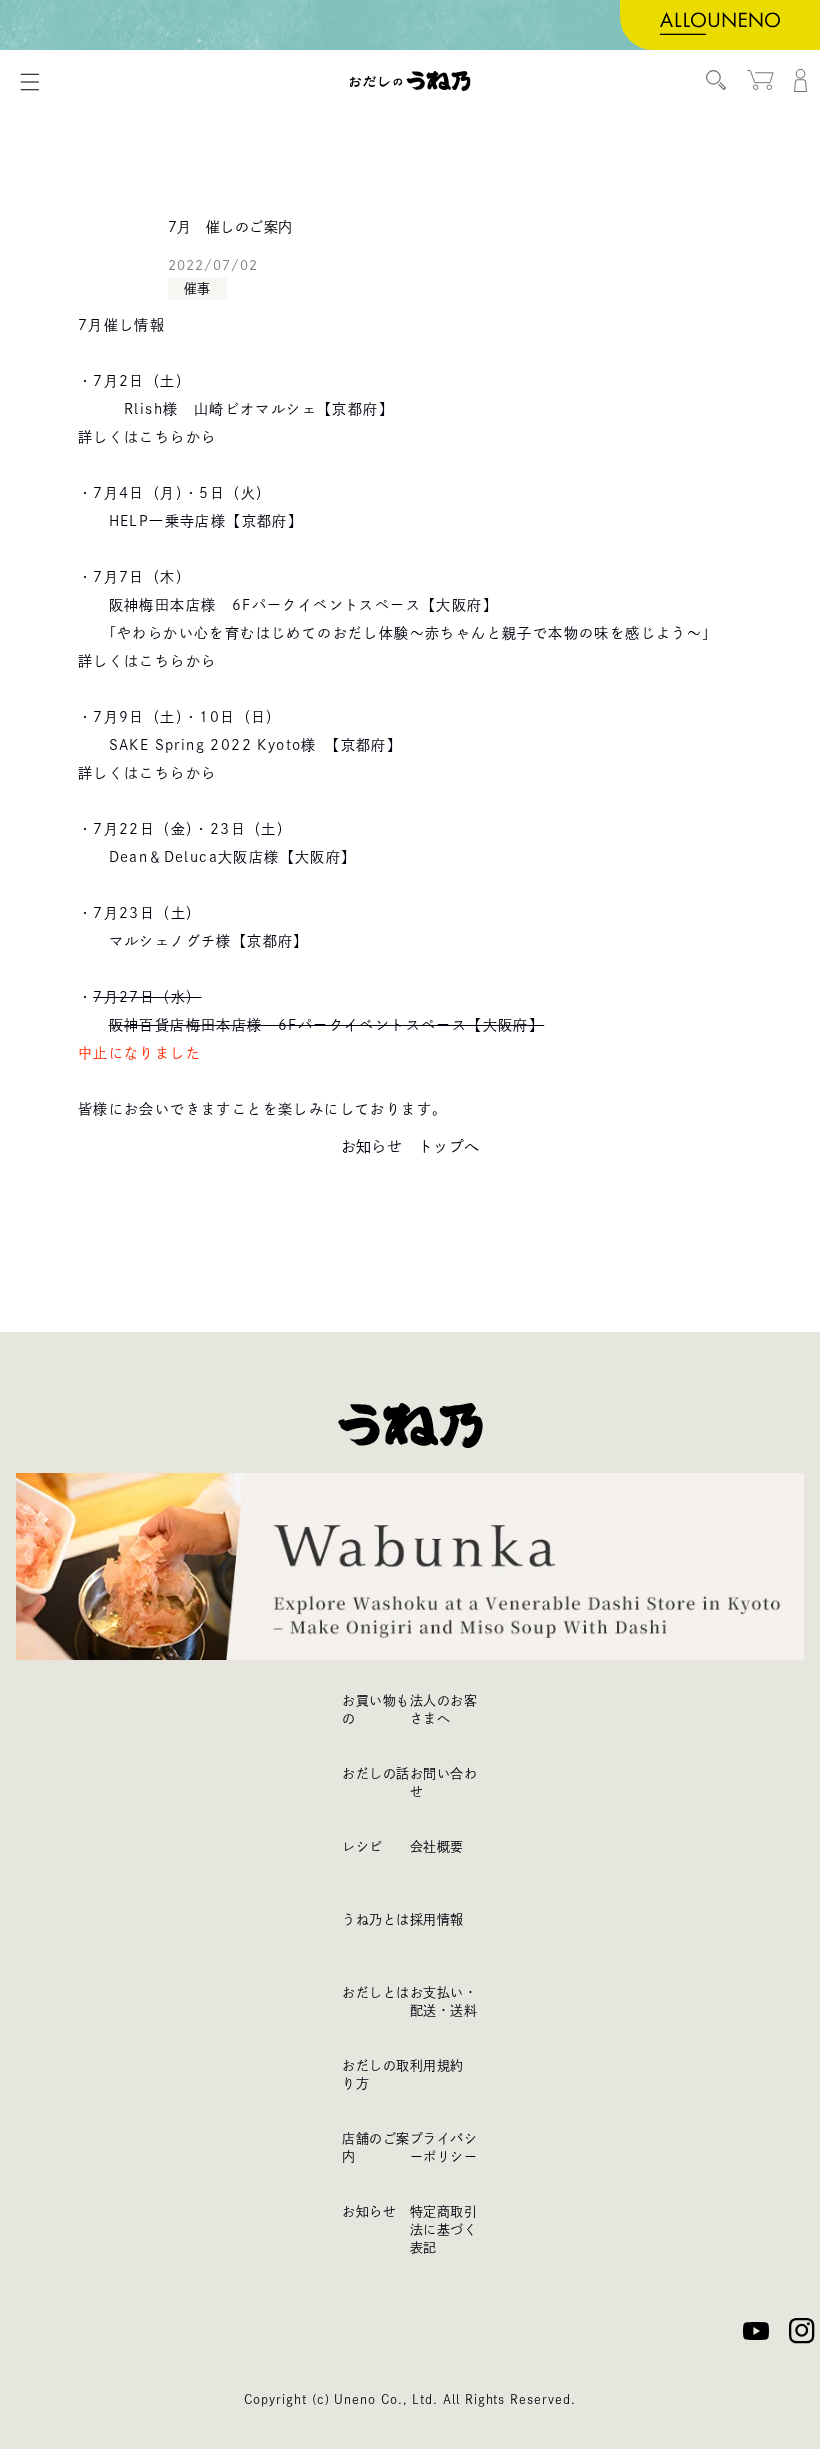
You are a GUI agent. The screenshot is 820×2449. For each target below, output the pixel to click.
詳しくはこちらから (147, 437)
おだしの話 (375, 1773)
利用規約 (437, 2065)
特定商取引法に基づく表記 (443, 2229)
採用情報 (437, 1919)
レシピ (362, 1846)
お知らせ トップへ (410, 1146)
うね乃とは (375, 1919)
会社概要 (437, 1846)
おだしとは (375, 1992)
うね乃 (410, 81)
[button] (30, 82)
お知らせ (369, 2211)
